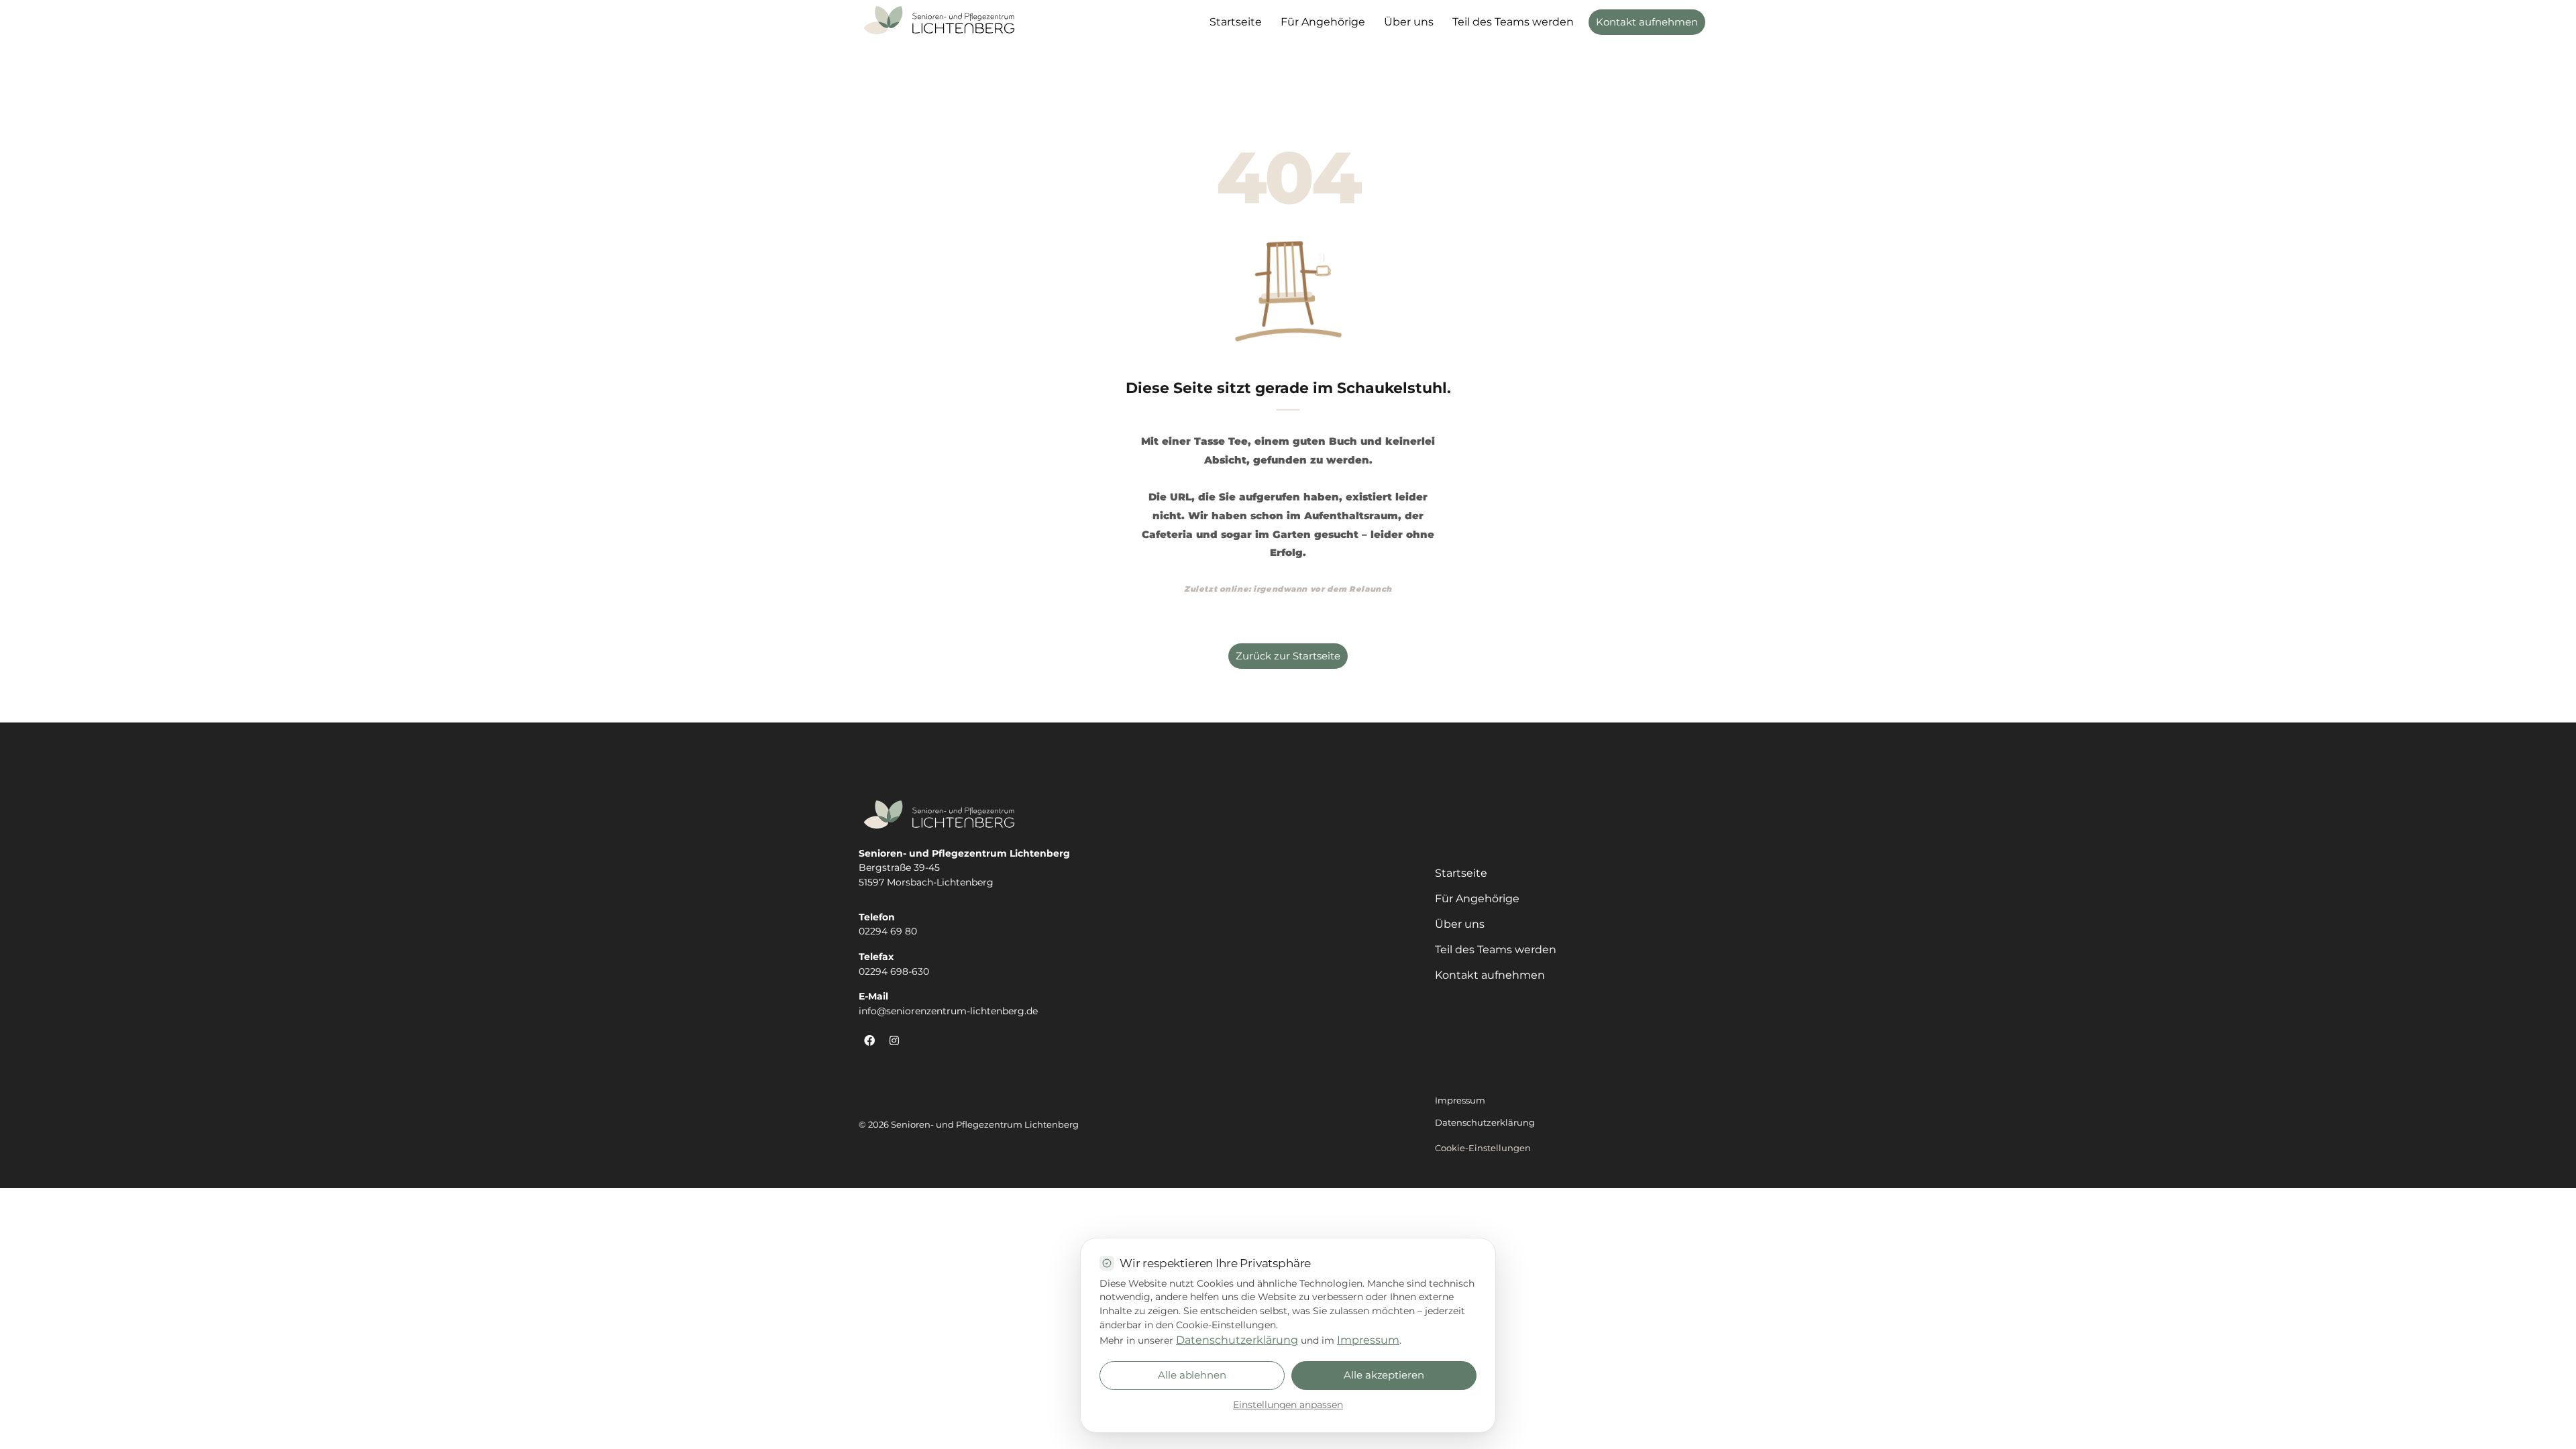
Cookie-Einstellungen (1483, 1148)
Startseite (1236, 22)
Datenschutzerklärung (1237, 1340)
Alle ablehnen (1192, 1375)
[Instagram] (894, 1040)
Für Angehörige (1323, 22)
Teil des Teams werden (1513, 22)
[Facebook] (869, 1040)
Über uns (1409, 22)
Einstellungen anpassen (1288, 1405)
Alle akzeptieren (1384, 1375)
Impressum (1368, 1340)
